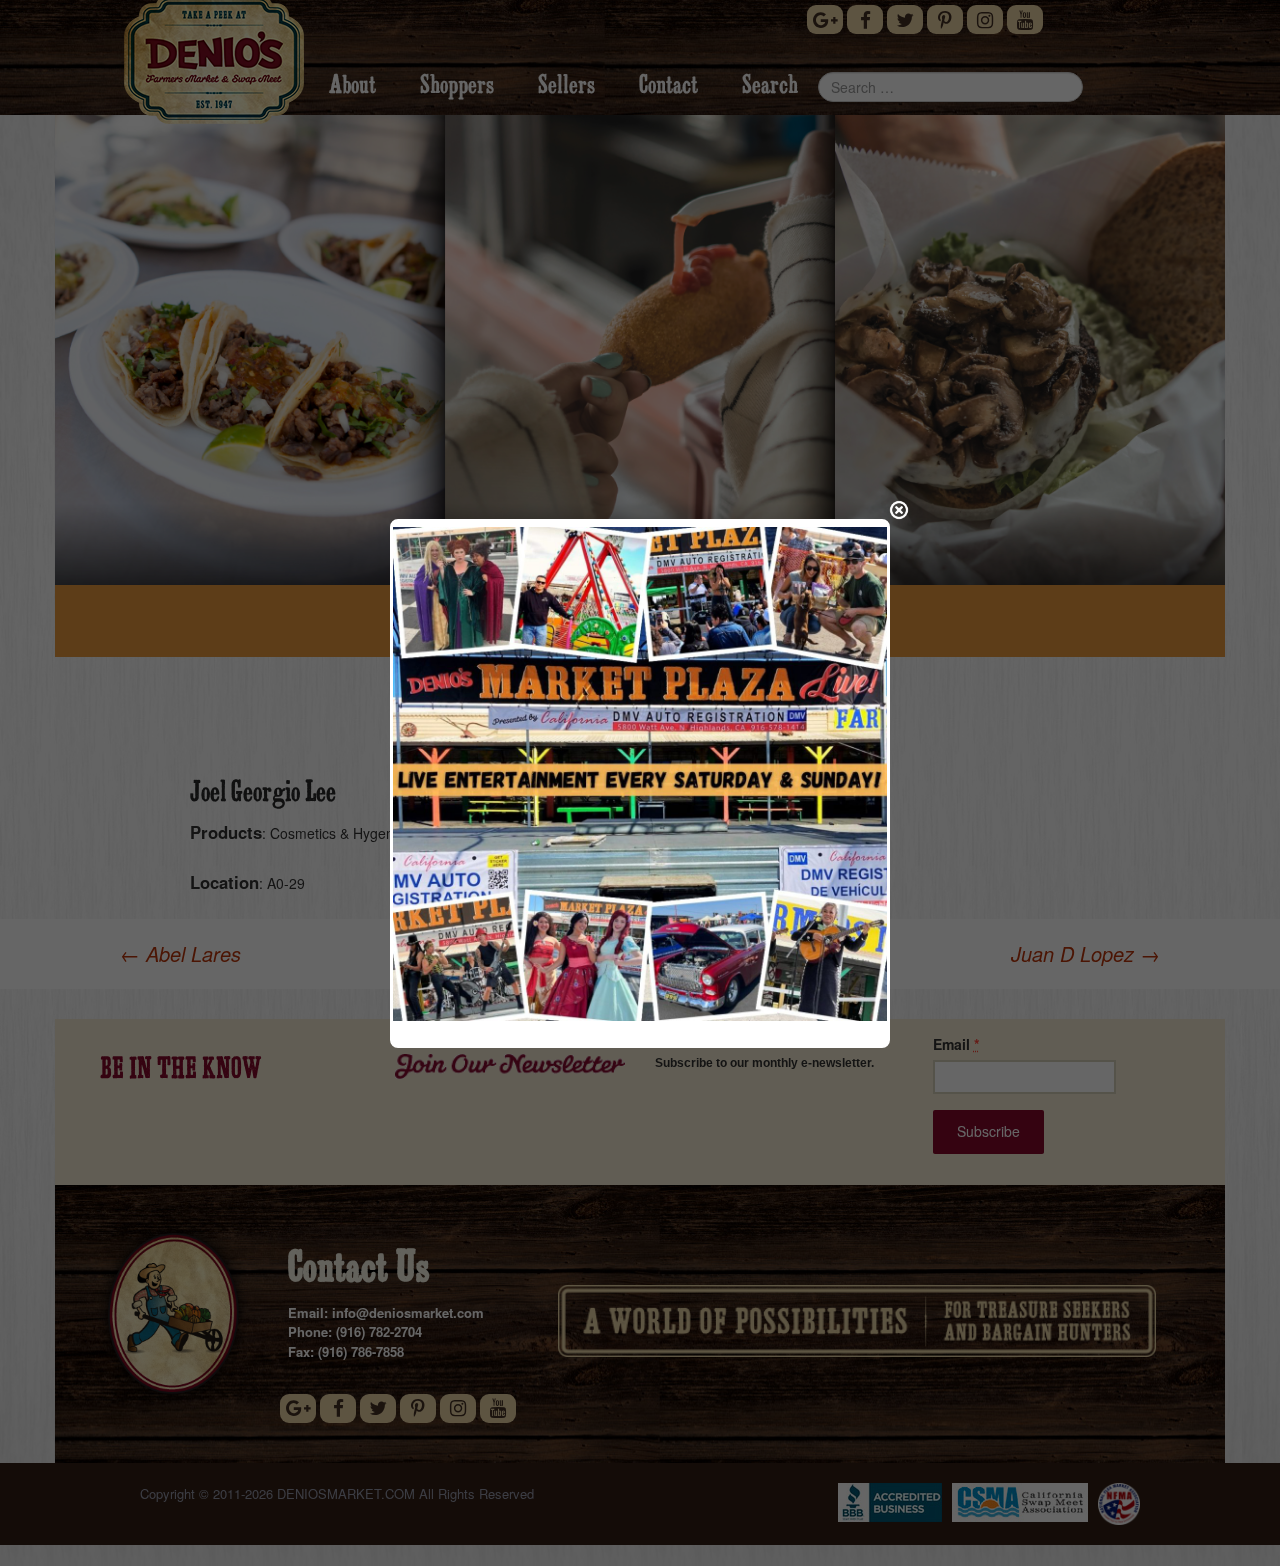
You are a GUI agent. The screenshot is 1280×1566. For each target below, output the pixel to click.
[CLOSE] (899, 510)
